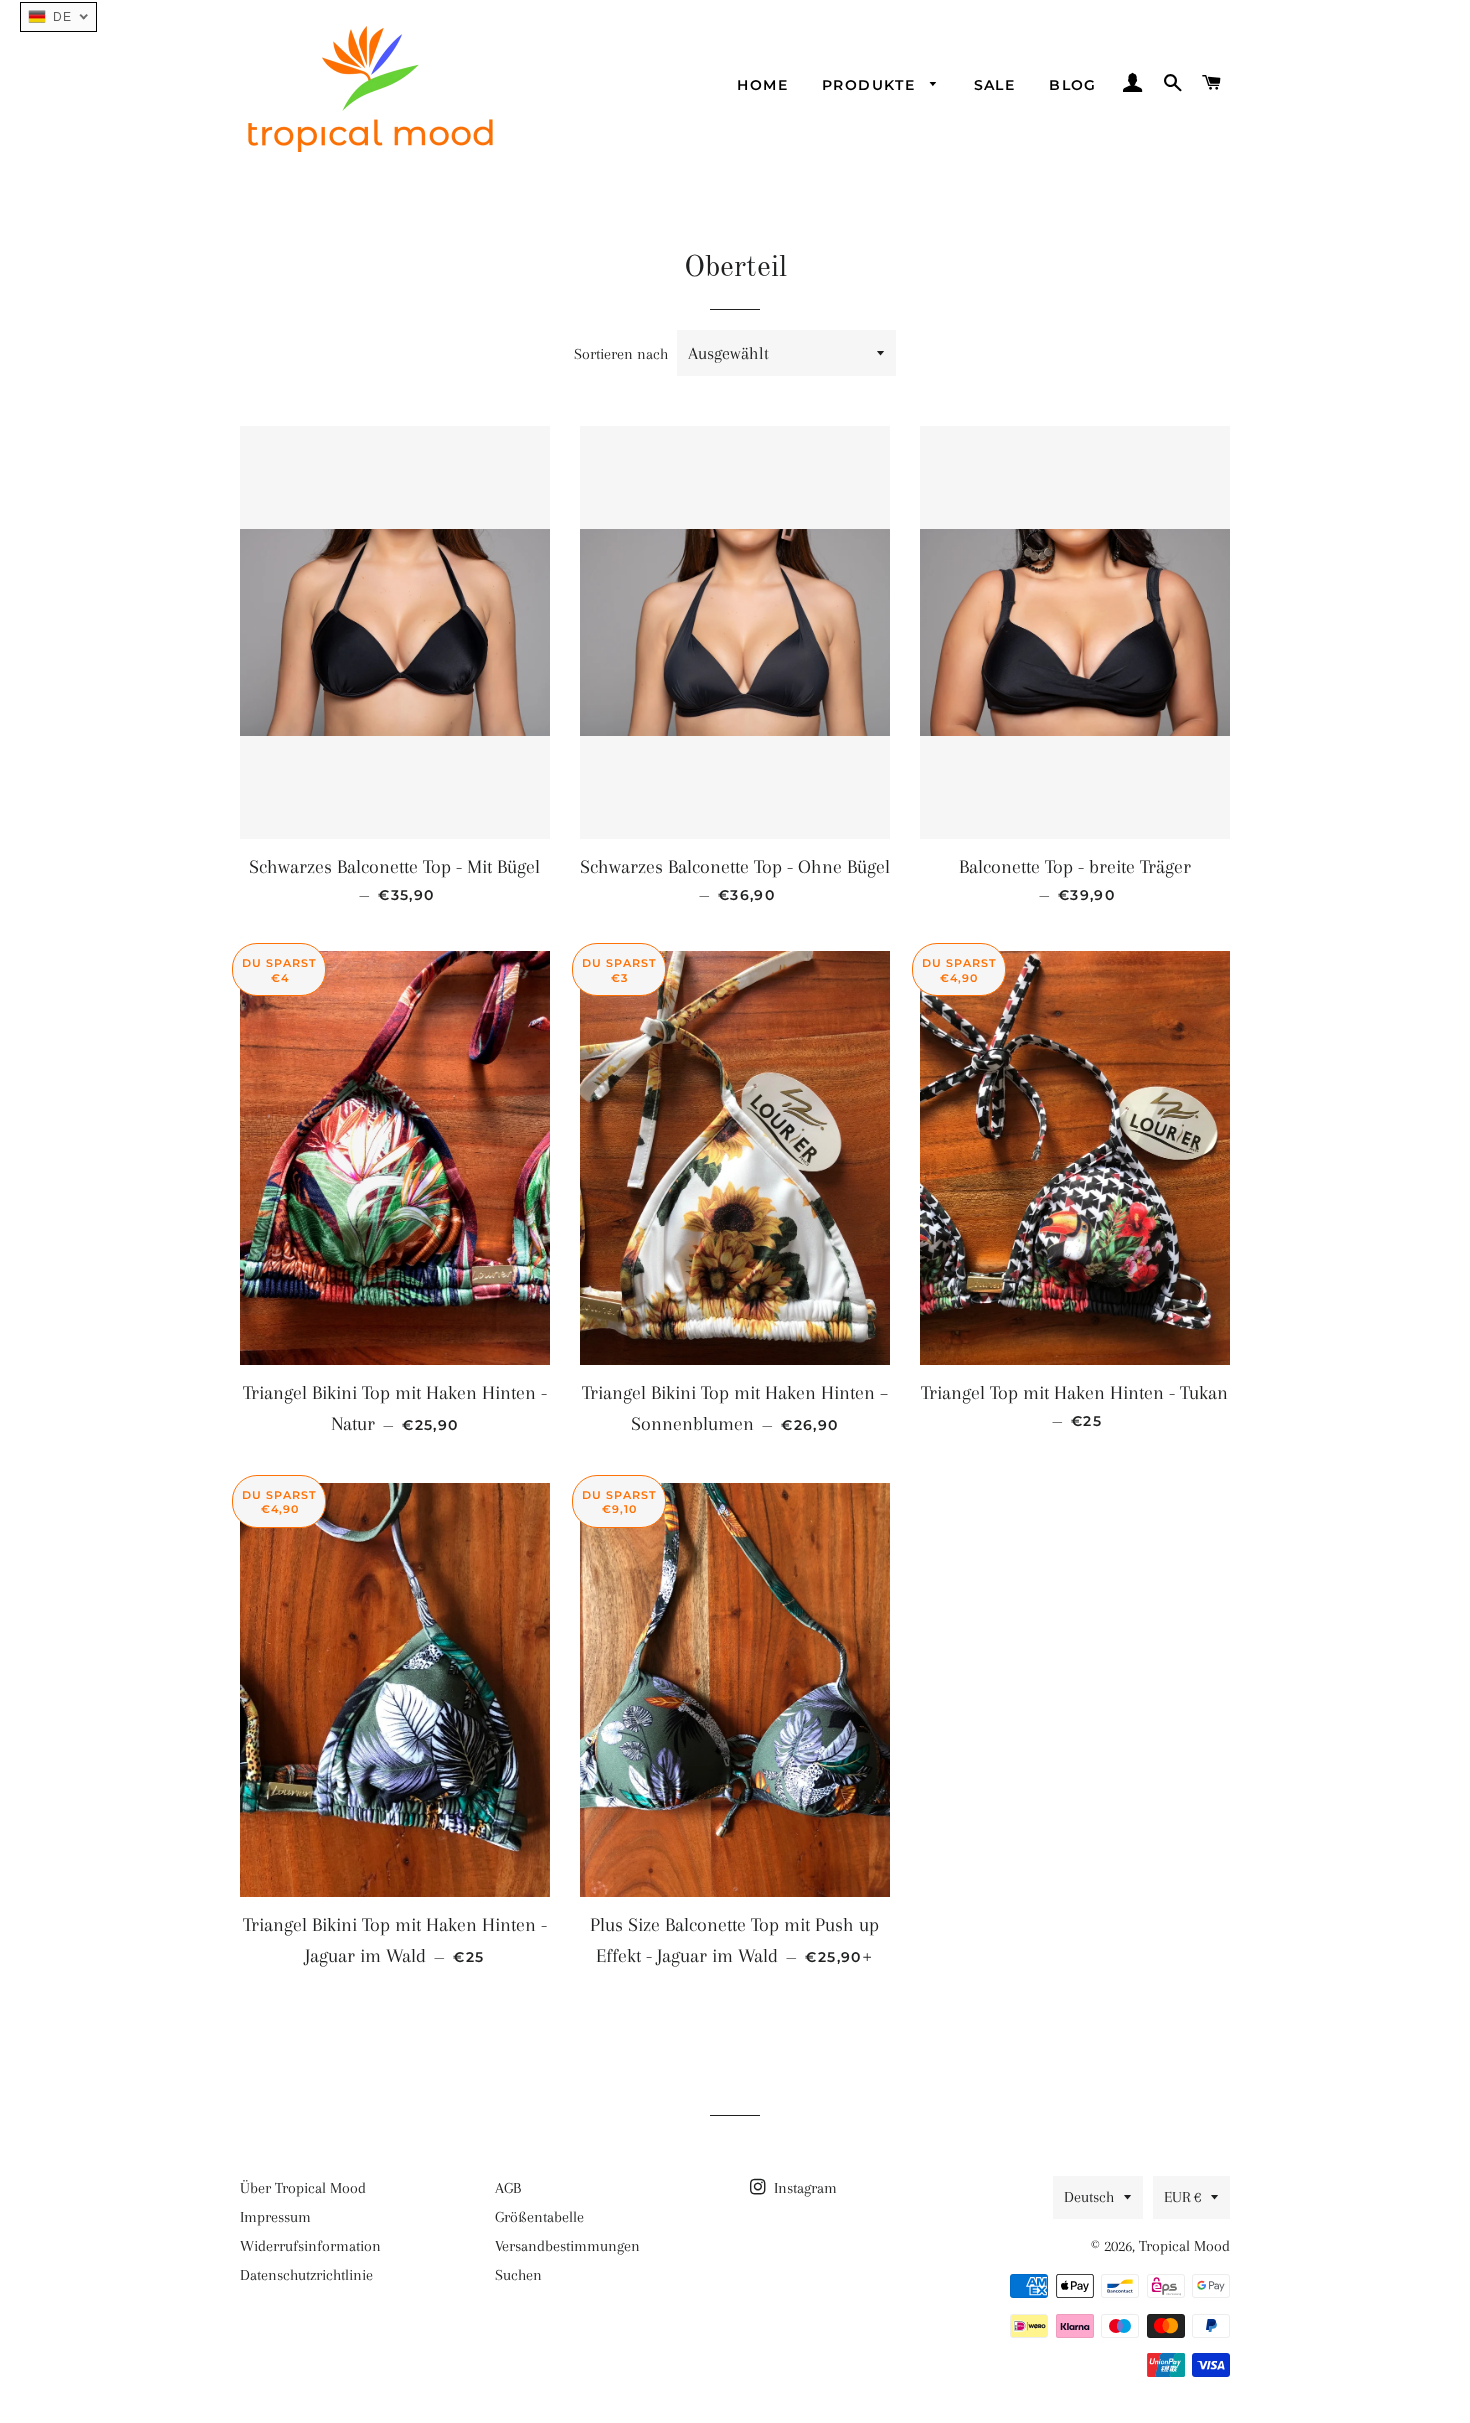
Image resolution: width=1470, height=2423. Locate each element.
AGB (508, 2188)
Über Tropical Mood (303, 2188)
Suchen (518, 2275)
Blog (1073, 85)
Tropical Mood (1184, 2246)
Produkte (871, 85)
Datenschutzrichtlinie (306, 2275)
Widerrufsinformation (310, 2246)
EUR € (1182, 2197)
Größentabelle (539, 2217)
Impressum (275, 2217)
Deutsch (1089, 2197)
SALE (995, 85)
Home (762, 85)
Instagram (803, 2188)
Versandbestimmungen (567, 2246)
